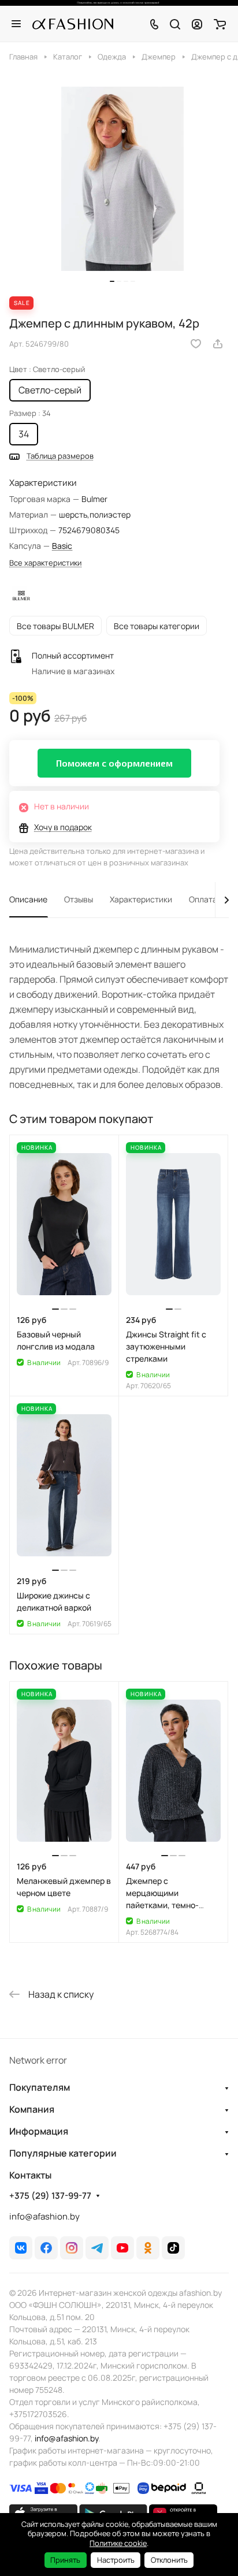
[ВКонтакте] (21, 2248)
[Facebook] (46, 2248)
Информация (39, 2131)
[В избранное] (196, 344)
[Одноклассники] (148, 2248)
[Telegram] (97, 2248)
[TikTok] (173, 2248)
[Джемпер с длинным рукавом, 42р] (122, 179)
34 (24, 434)
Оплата (203, 899)
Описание (28, 899)
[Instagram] (72, 2248)
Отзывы (79, 899)
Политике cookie (118, 2543)
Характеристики (141, 899)
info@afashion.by (44, 2216)
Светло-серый (50, 390)
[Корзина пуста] (220, 24)
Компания (32, 2109)
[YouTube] (122, 2248)
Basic (62, 546)
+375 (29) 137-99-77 (50, 2196)
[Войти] (197, 24)
